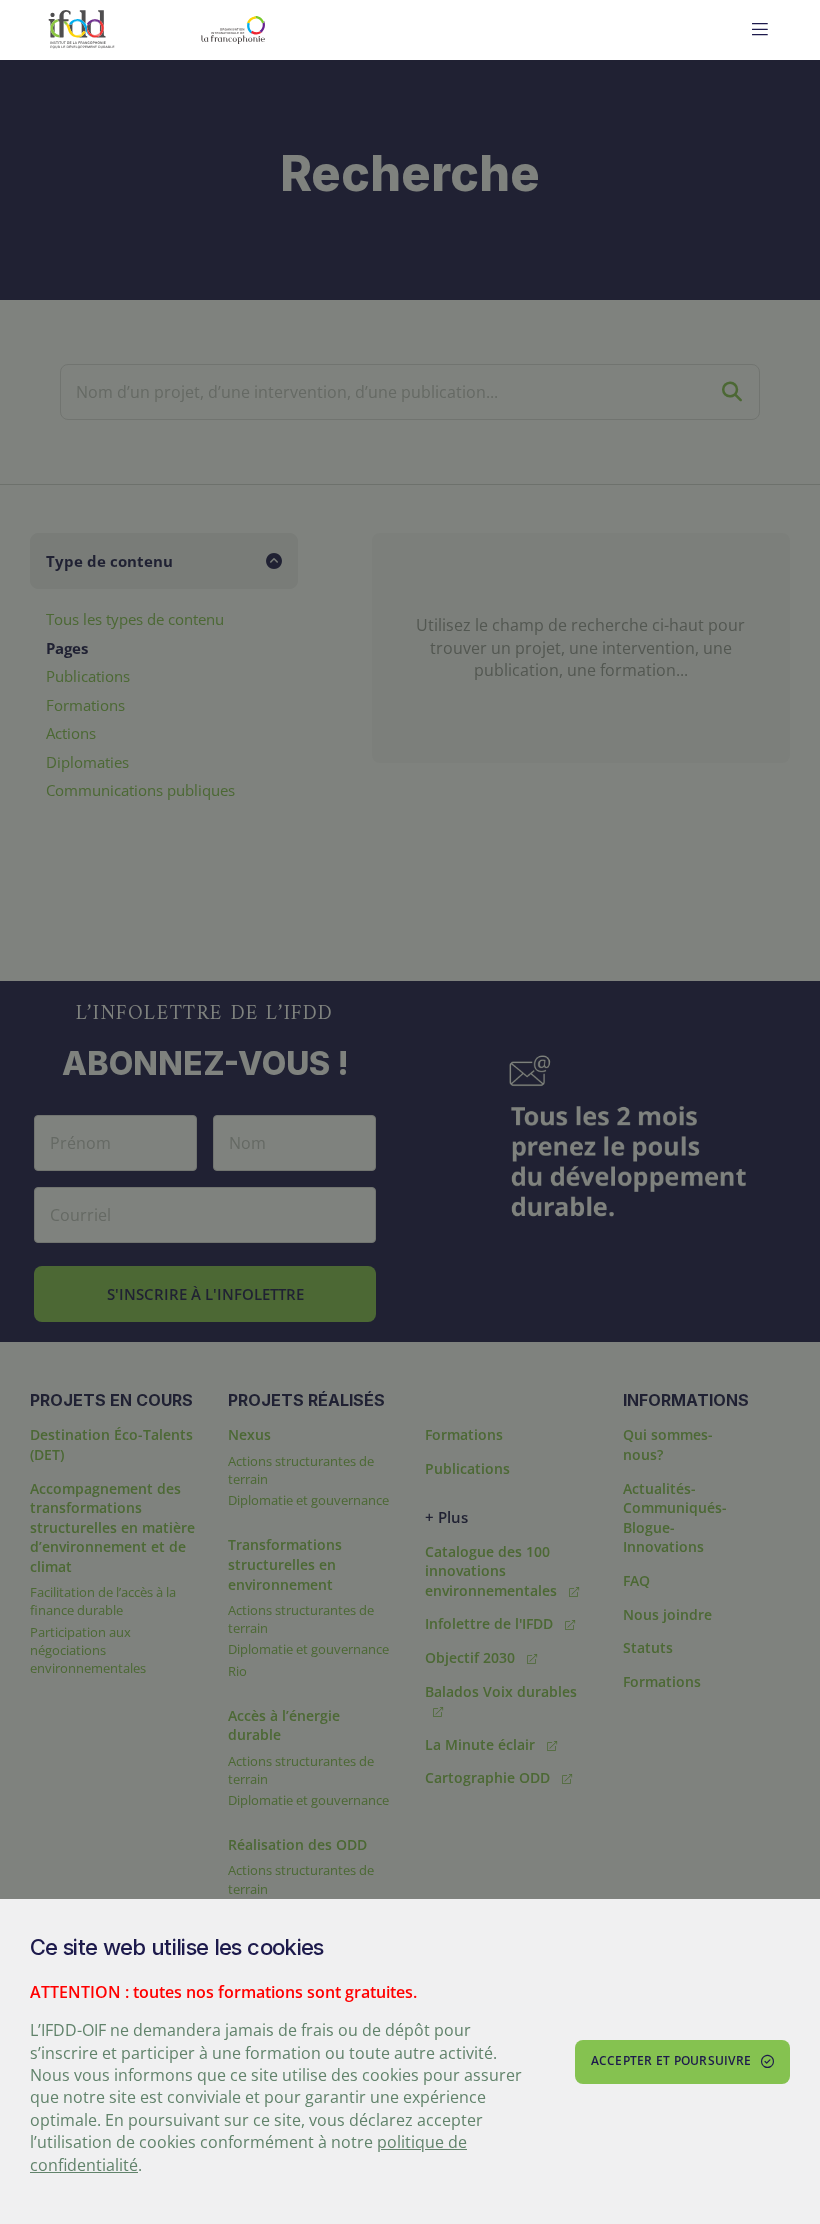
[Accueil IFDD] (81, 30)
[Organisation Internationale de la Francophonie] (282, 30)
